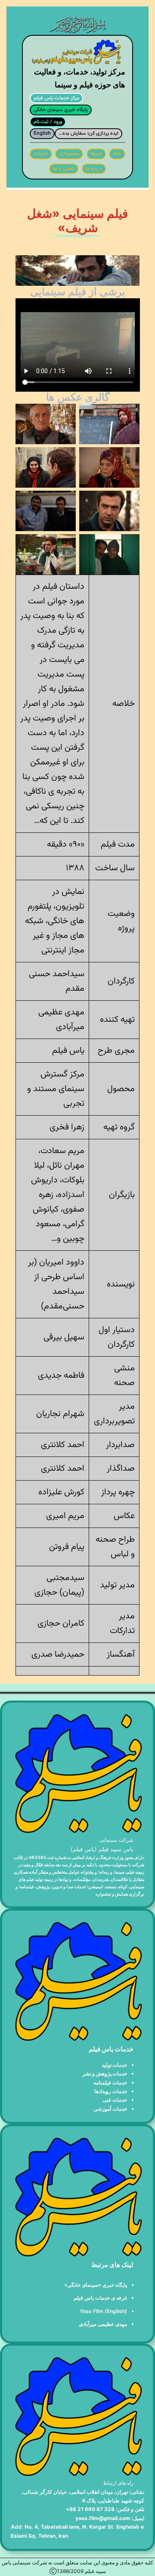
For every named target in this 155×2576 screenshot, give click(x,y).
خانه (117, 154)
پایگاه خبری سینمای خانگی (61, 110)
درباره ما (94, 169)
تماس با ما (64, 169)
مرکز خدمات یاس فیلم (56, 98)
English (42, 133)
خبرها (96, 154)
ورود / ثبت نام (48, 122)
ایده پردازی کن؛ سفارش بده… (88, 133)
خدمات (41, 154)
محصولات (69, 154)
